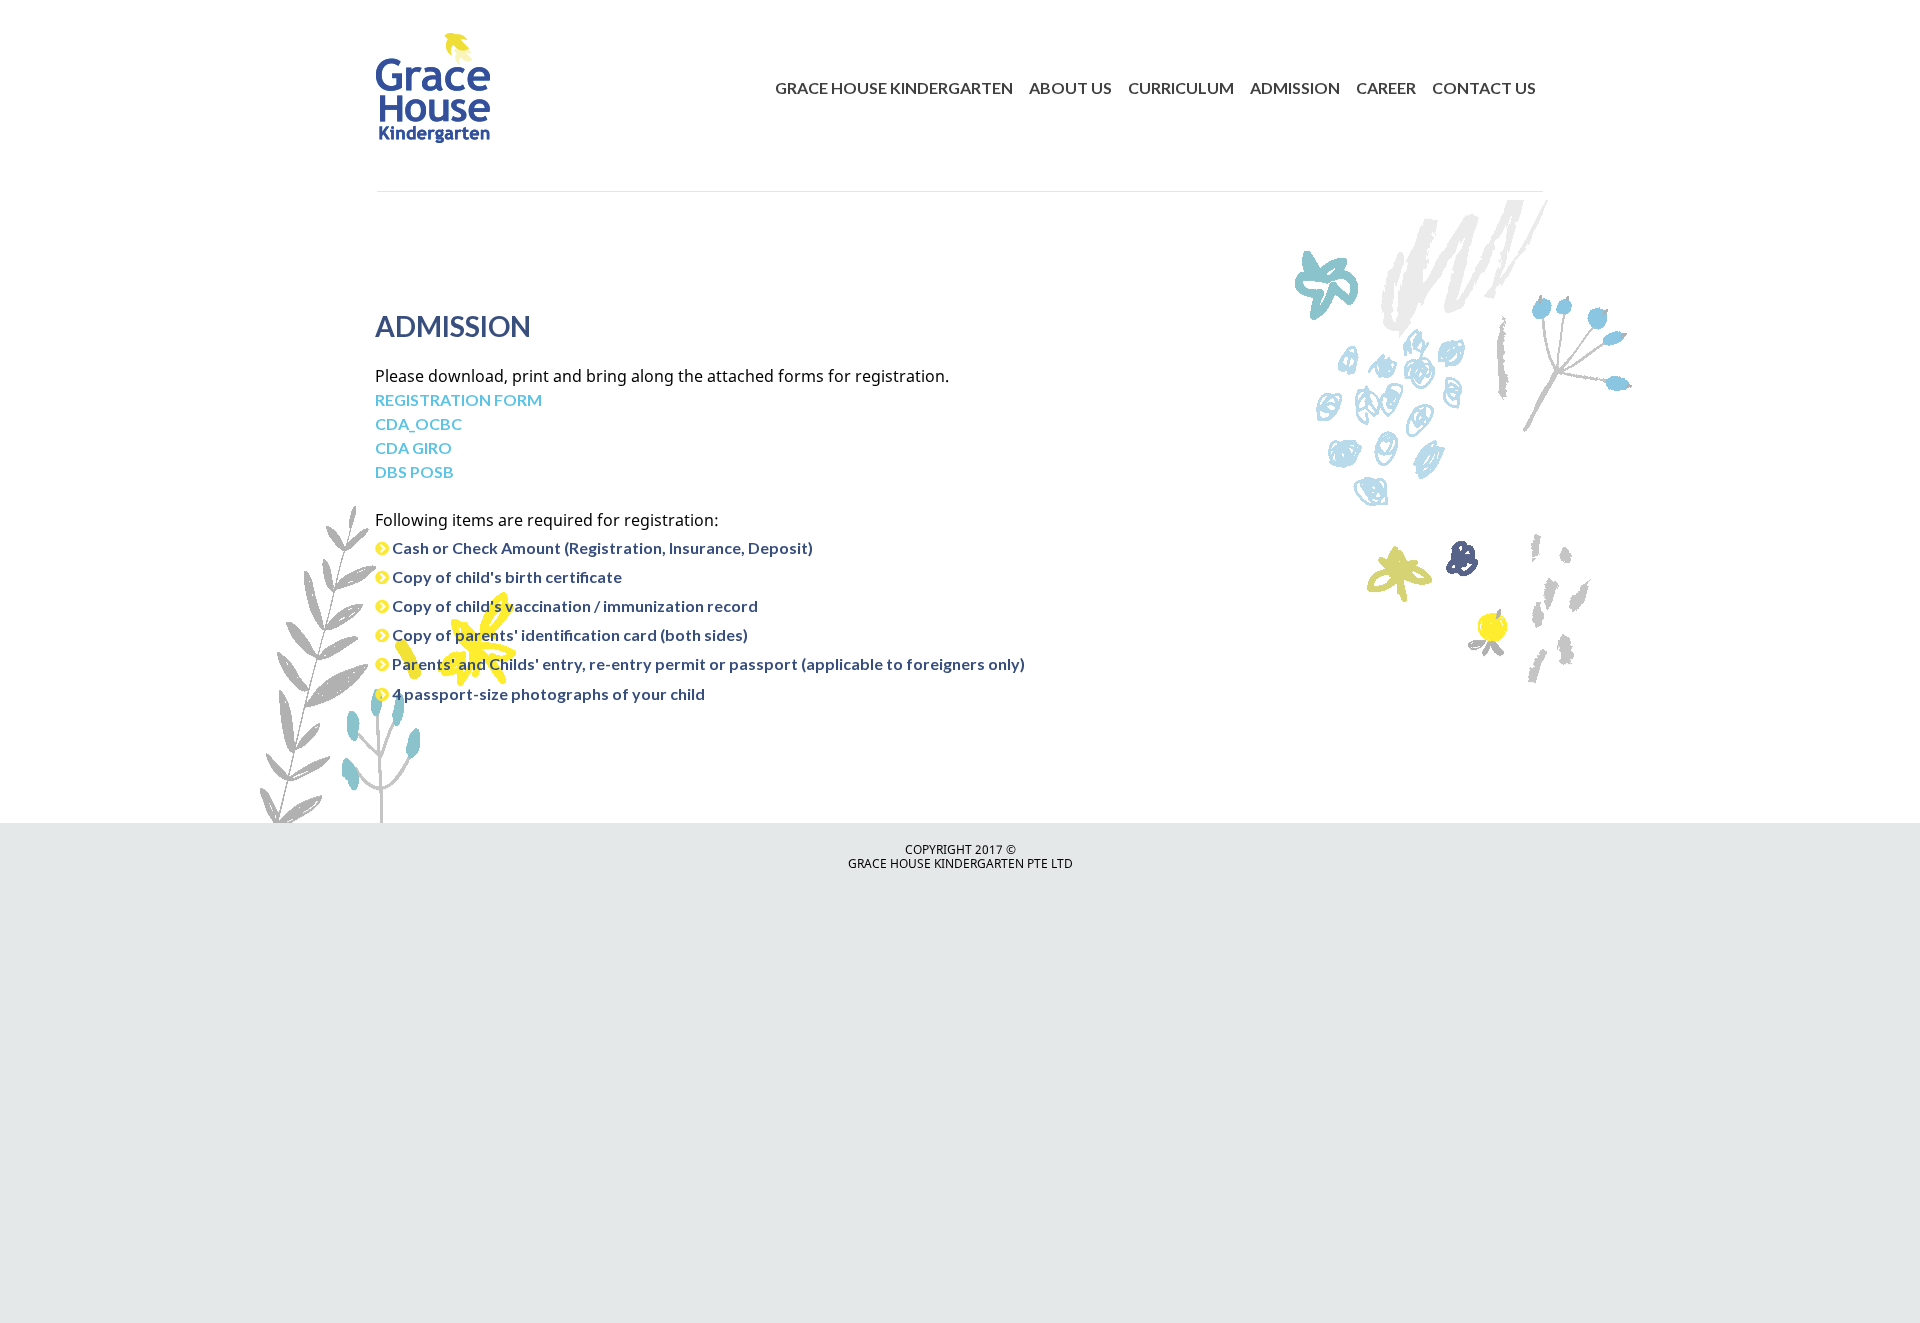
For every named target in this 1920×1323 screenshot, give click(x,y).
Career (1386, 87)
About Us (1070, 87)
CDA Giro (415, 447)
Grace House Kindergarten (894, 87)
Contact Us (1484, 87)
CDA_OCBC (418, 423)
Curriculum (1181, 87)
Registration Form (458, 399)
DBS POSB (414, 471)
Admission (1295, 87)
